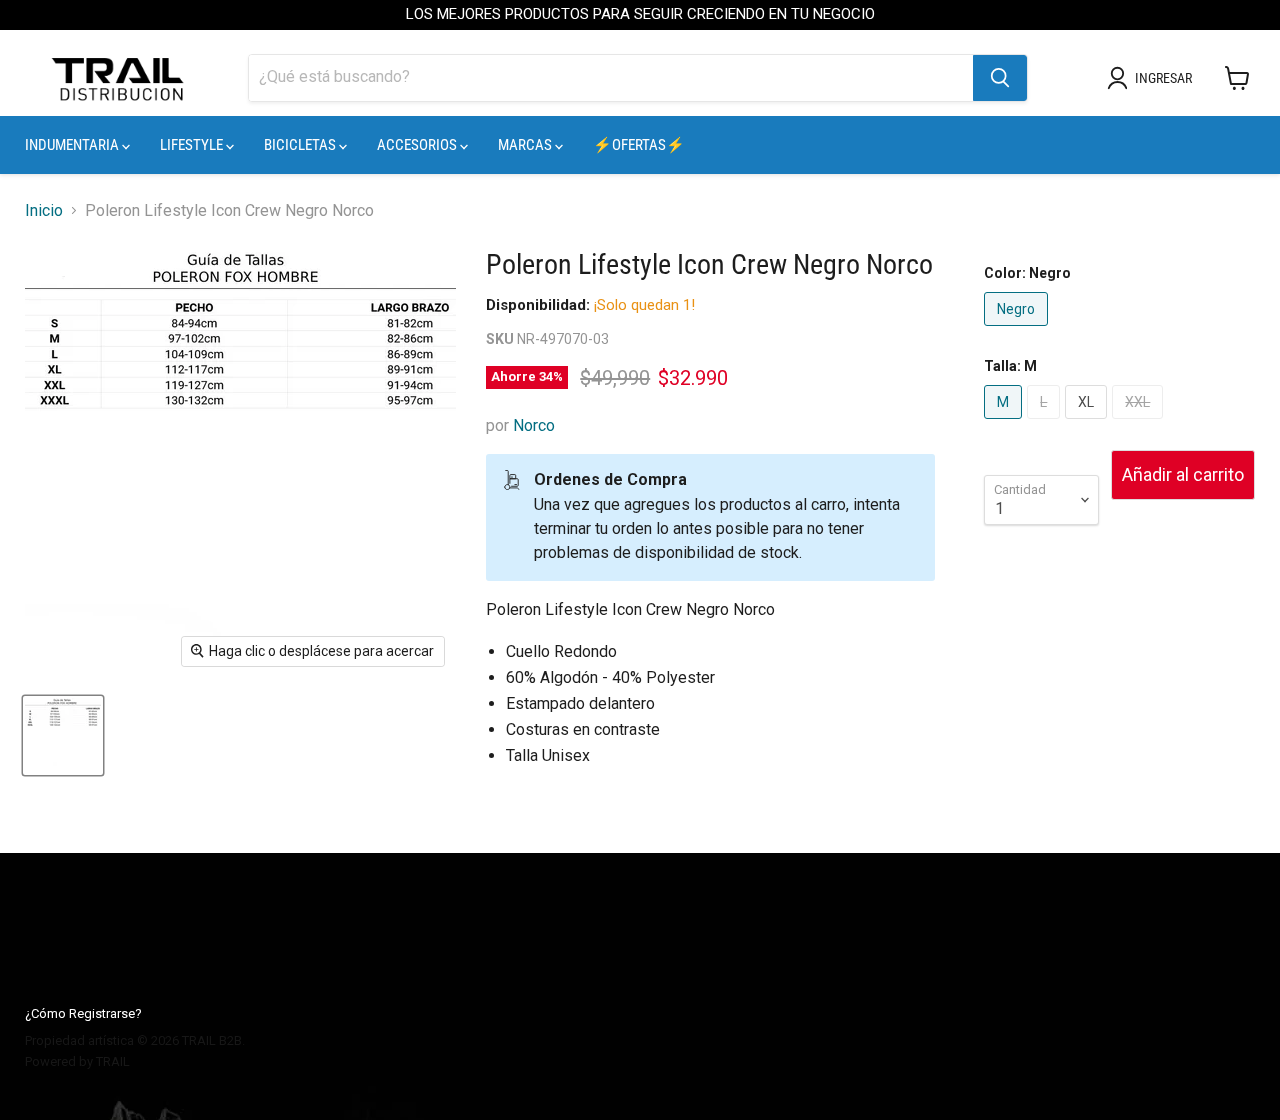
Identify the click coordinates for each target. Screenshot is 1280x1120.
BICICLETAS (301, 145)
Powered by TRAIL (77, 1061)
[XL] (1088, 423)
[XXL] (1140, 423)
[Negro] (1018, 330)
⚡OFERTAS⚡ (639, 145)
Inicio (44, 211)
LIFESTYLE (193, 145)
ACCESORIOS (418, 145)
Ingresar (1163, 78)
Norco (534, 425)
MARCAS (526, 145)
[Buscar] (1000, 78)
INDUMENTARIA (73, 145)
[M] (1005, 423)
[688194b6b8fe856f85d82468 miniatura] (63, 735)
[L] (1046, 423)
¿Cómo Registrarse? (83, 1013)
